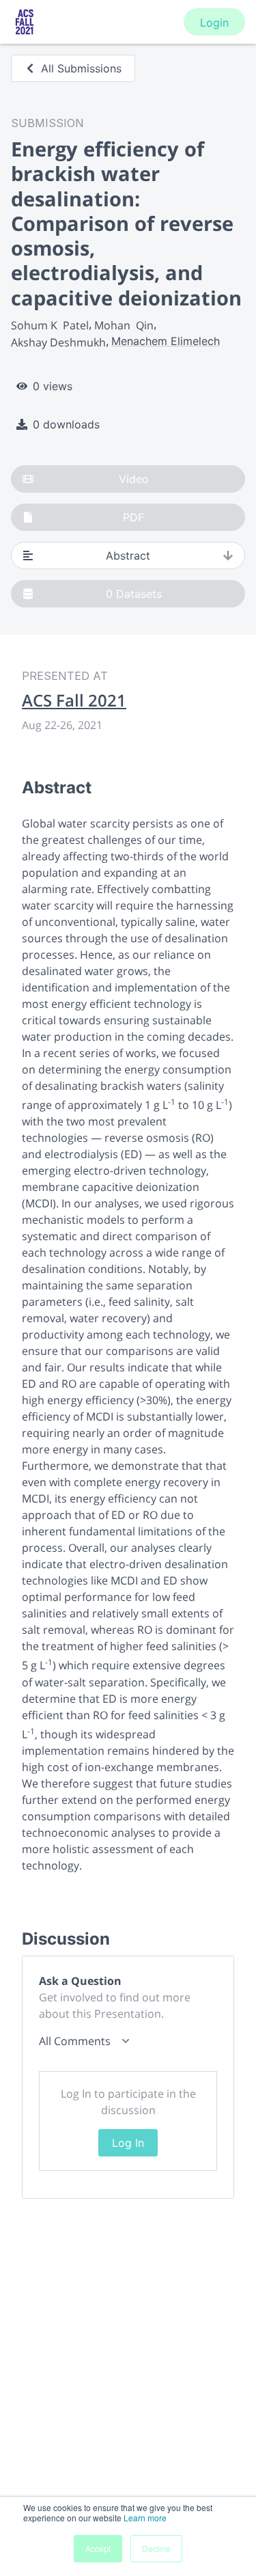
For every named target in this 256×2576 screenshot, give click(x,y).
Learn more (145, 2518)
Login (214, 23)
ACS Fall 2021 (74, 700)
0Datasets (134, 594)
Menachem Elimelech (166, 341)
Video (134, 479)
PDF (133, 517)
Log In (128, 2143)
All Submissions (81, 68)
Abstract (128, 556)
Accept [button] (98, 2548)
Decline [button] (156, 2548)
